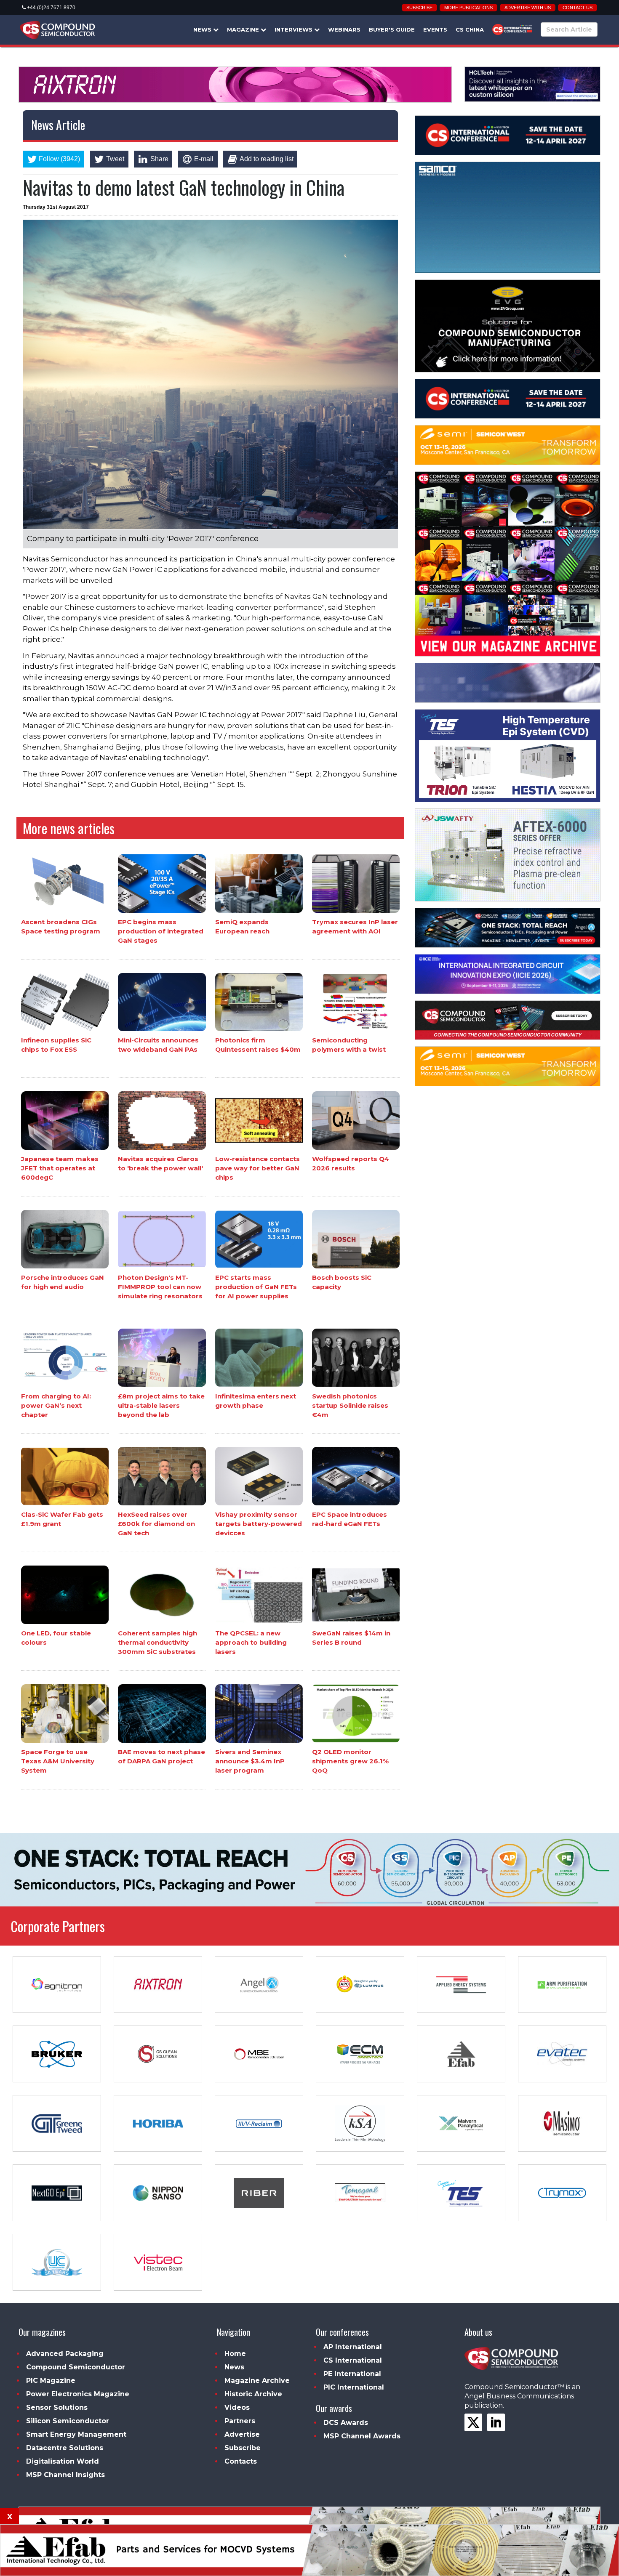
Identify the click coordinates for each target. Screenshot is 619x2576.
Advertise (242, 2434)
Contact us (578, 8)
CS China (470, 29)
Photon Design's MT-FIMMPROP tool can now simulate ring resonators (160, 1287)
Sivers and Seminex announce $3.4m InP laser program (250, 1761)
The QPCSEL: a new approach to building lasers (251, 1642)
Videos (237, 2407)
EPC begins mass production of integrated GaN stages (161, 931)
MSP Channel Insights (65, 2475)
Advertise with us (528, 8)
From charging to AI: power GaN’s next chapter (56, 1405)
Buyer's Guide (392, 29)
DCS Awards (346, 2423)
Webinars (344, 29)
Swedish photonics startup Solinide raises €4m (350, 1405)
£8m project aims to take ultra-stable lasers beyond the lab (161, 1405)
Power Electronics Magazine (78, 2394)
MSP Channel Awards (362, 2436)
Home (235, 2354)
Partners (240, 2421)
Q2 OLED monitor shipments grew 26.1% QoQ (350, 1761)
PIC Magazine (51, 2381)
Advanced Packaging (65, 2354)
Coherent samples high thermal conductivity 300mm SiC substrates (157, 1642)
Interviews (294, 29)
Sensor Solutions (57, 2407)
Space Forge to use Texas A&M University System (58, 1761)
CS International (353, 2360)
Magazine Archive (257, 2381)
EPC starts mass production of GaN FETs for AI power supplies (256, 1287)
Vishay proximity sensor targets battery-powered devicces (259, 1524)
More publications (468, 8)
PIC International (354, 2387)
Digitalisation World (63, 2461)
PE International (352, 2374)
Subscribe (419, 8)
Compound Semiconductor (76, 2367)
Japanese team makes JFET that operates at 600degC (60, 1168)
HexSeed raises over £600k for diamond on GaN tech (156, 1524)
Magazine (244, 29)
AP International (353, 2347)
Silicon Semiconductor (68, 2421)
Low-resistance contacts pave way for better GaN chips (257, 1168)
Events (435, 29)
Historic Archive (253, 2394)
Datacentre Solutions (65, 2448)
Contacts (241, 2461)
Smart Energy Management (76, 2434)
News (203, 29)
